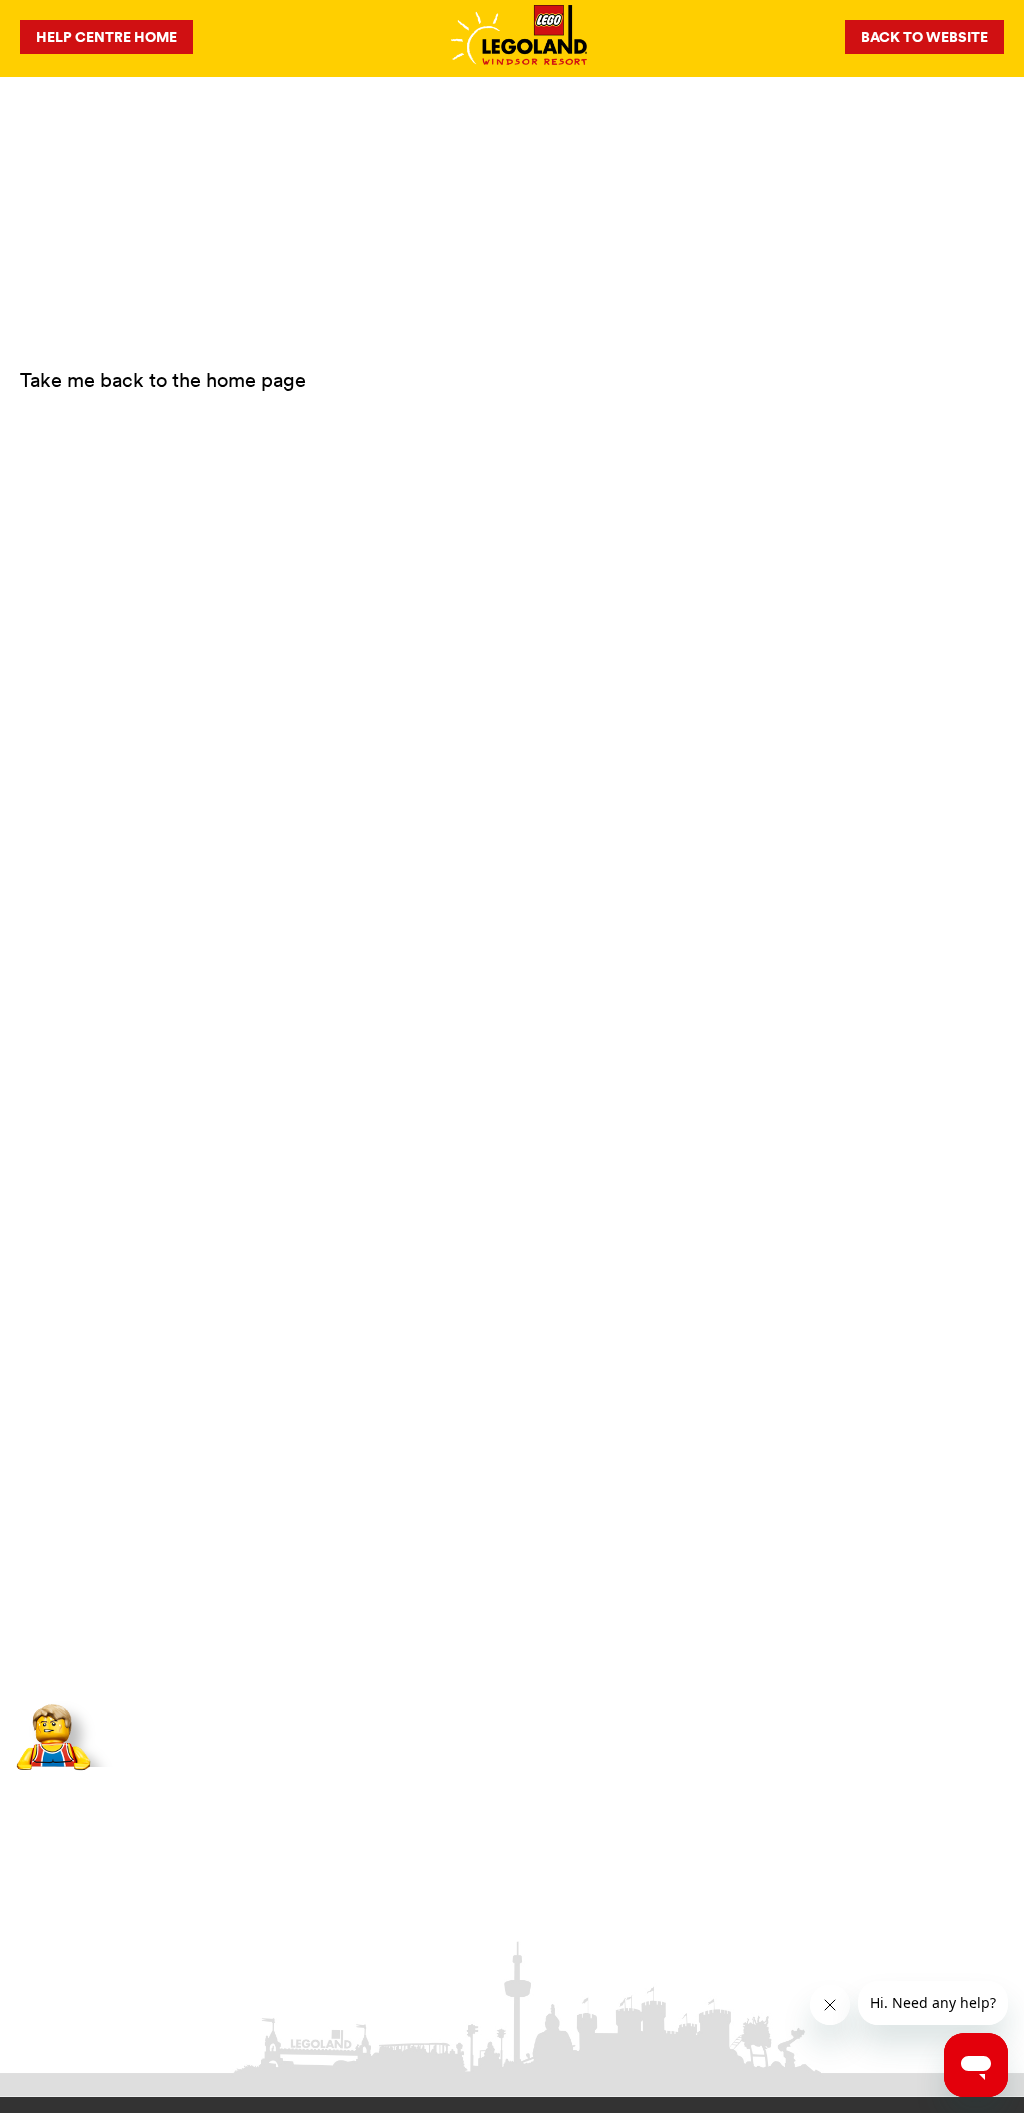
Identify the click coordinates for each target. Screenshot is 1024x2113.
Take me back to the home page (163, 379)
